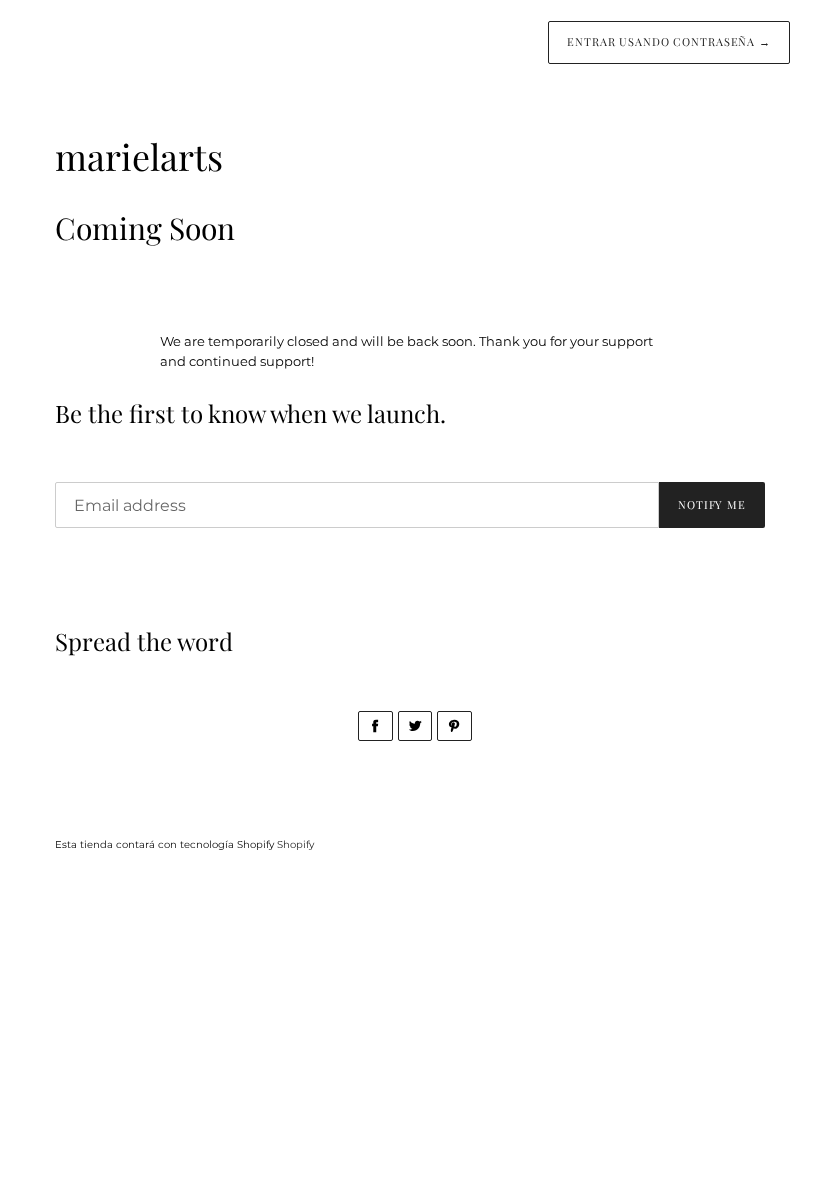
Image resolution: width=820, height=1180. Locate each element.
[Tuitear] (415, 726)
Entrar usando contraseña (669, 41)
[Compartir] (375, 726)
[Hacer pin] (454, 726)
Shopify (295, 844)
